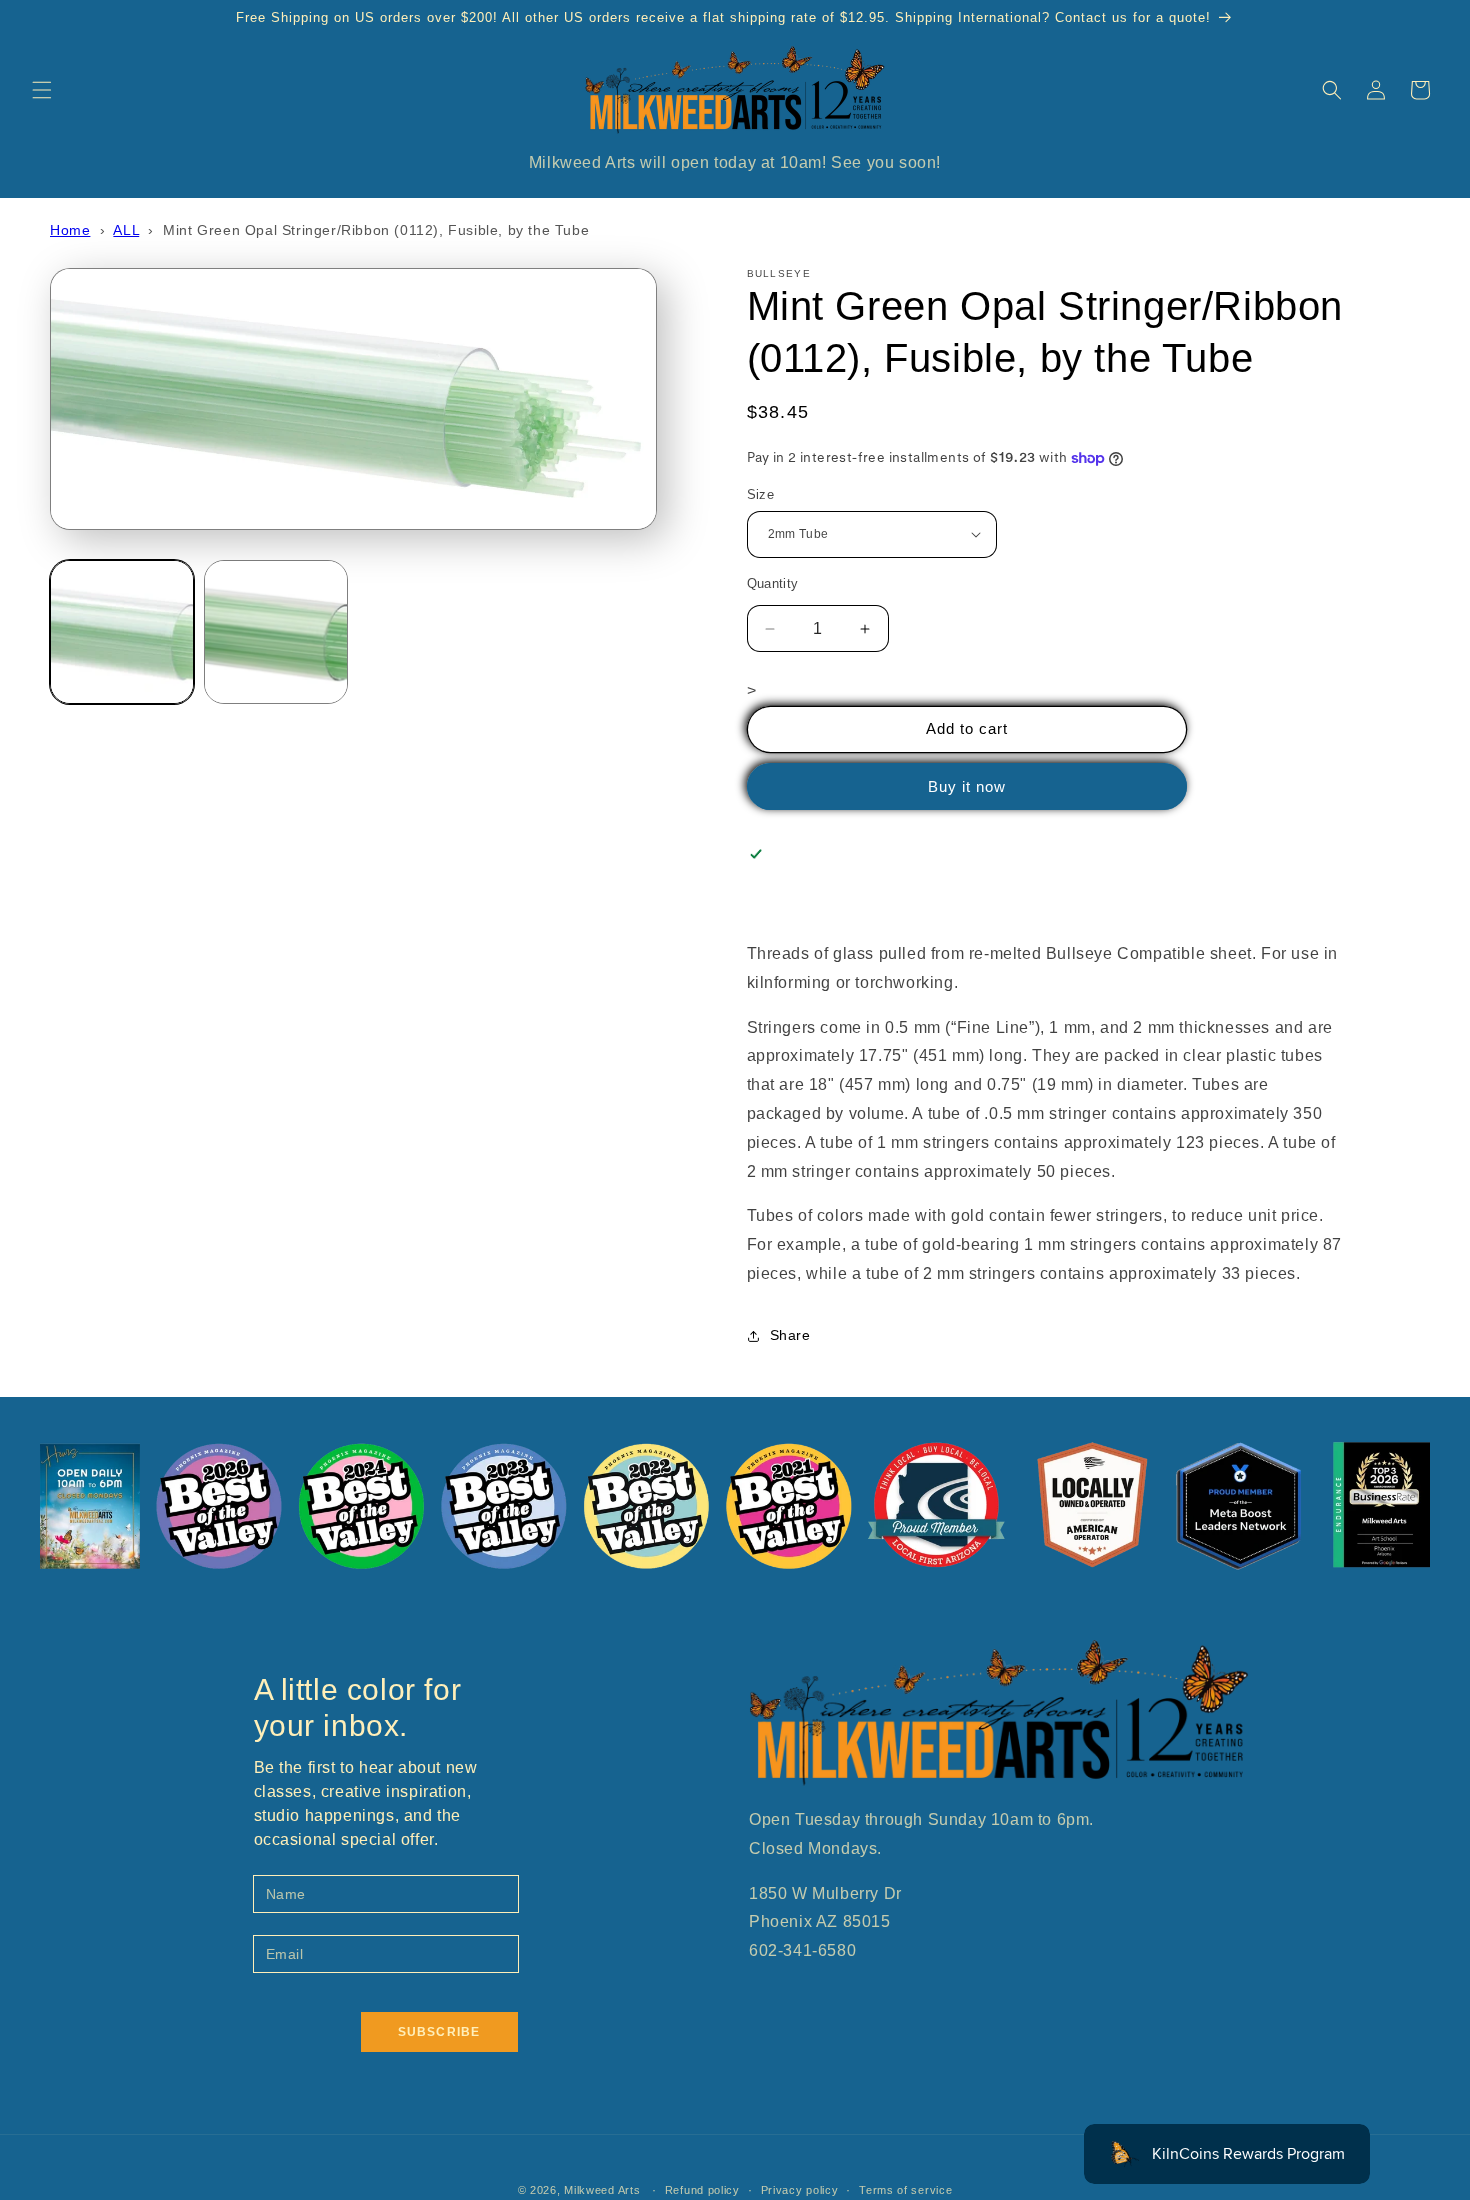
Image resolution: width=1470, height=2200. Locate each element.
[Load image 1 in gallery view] (122, 632)
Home (70, 230)
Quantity (773, 583)
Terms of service (905, 2190)
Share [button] (790, 1335)
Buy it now (967, 786)
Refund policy (702, 2190)
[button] (42, 90)
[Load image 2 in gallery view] (276, 632)
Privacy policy (800, 2190)
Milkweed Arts (602, 2190)
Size (761, 494)
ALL (126, 230)
